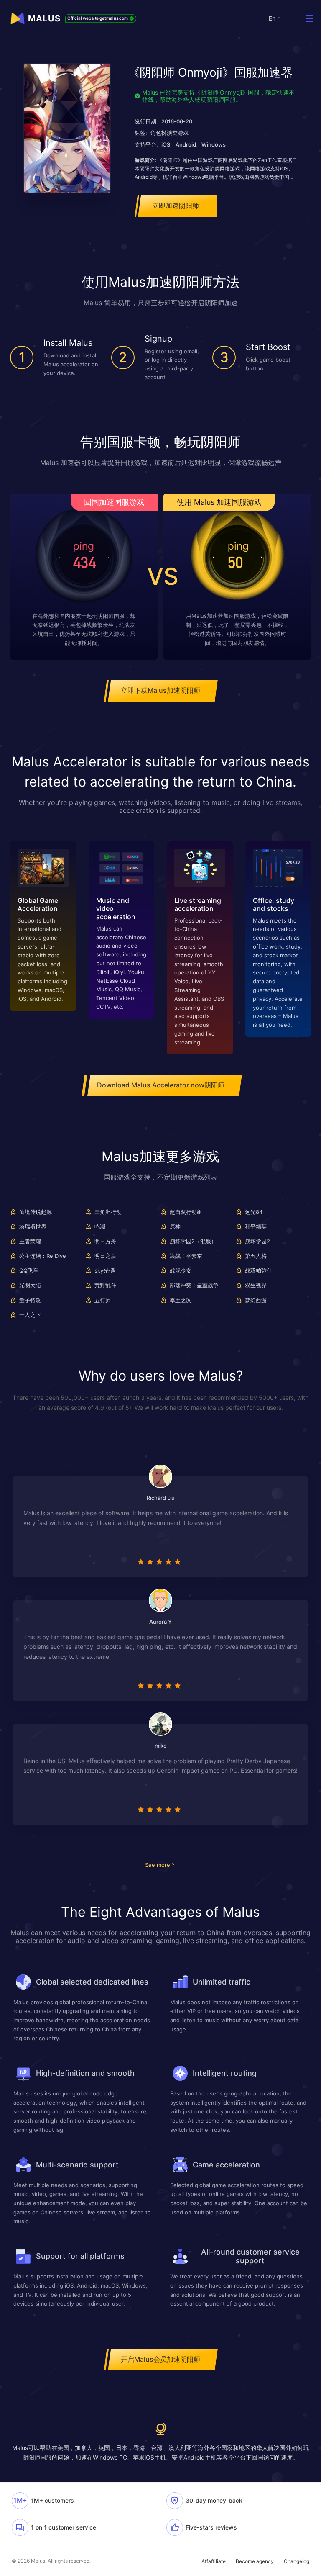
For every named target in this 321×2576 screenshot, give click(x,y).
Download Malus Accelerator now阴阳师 (161, 1085)
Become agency (255, 2561)
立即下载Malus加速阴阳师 (160, 690)
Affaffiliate (214, 2561)
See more (158, 1865)
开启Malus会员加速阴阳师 (160, 2359)
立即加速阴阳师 (176, 206)
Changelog (297, 2561)
